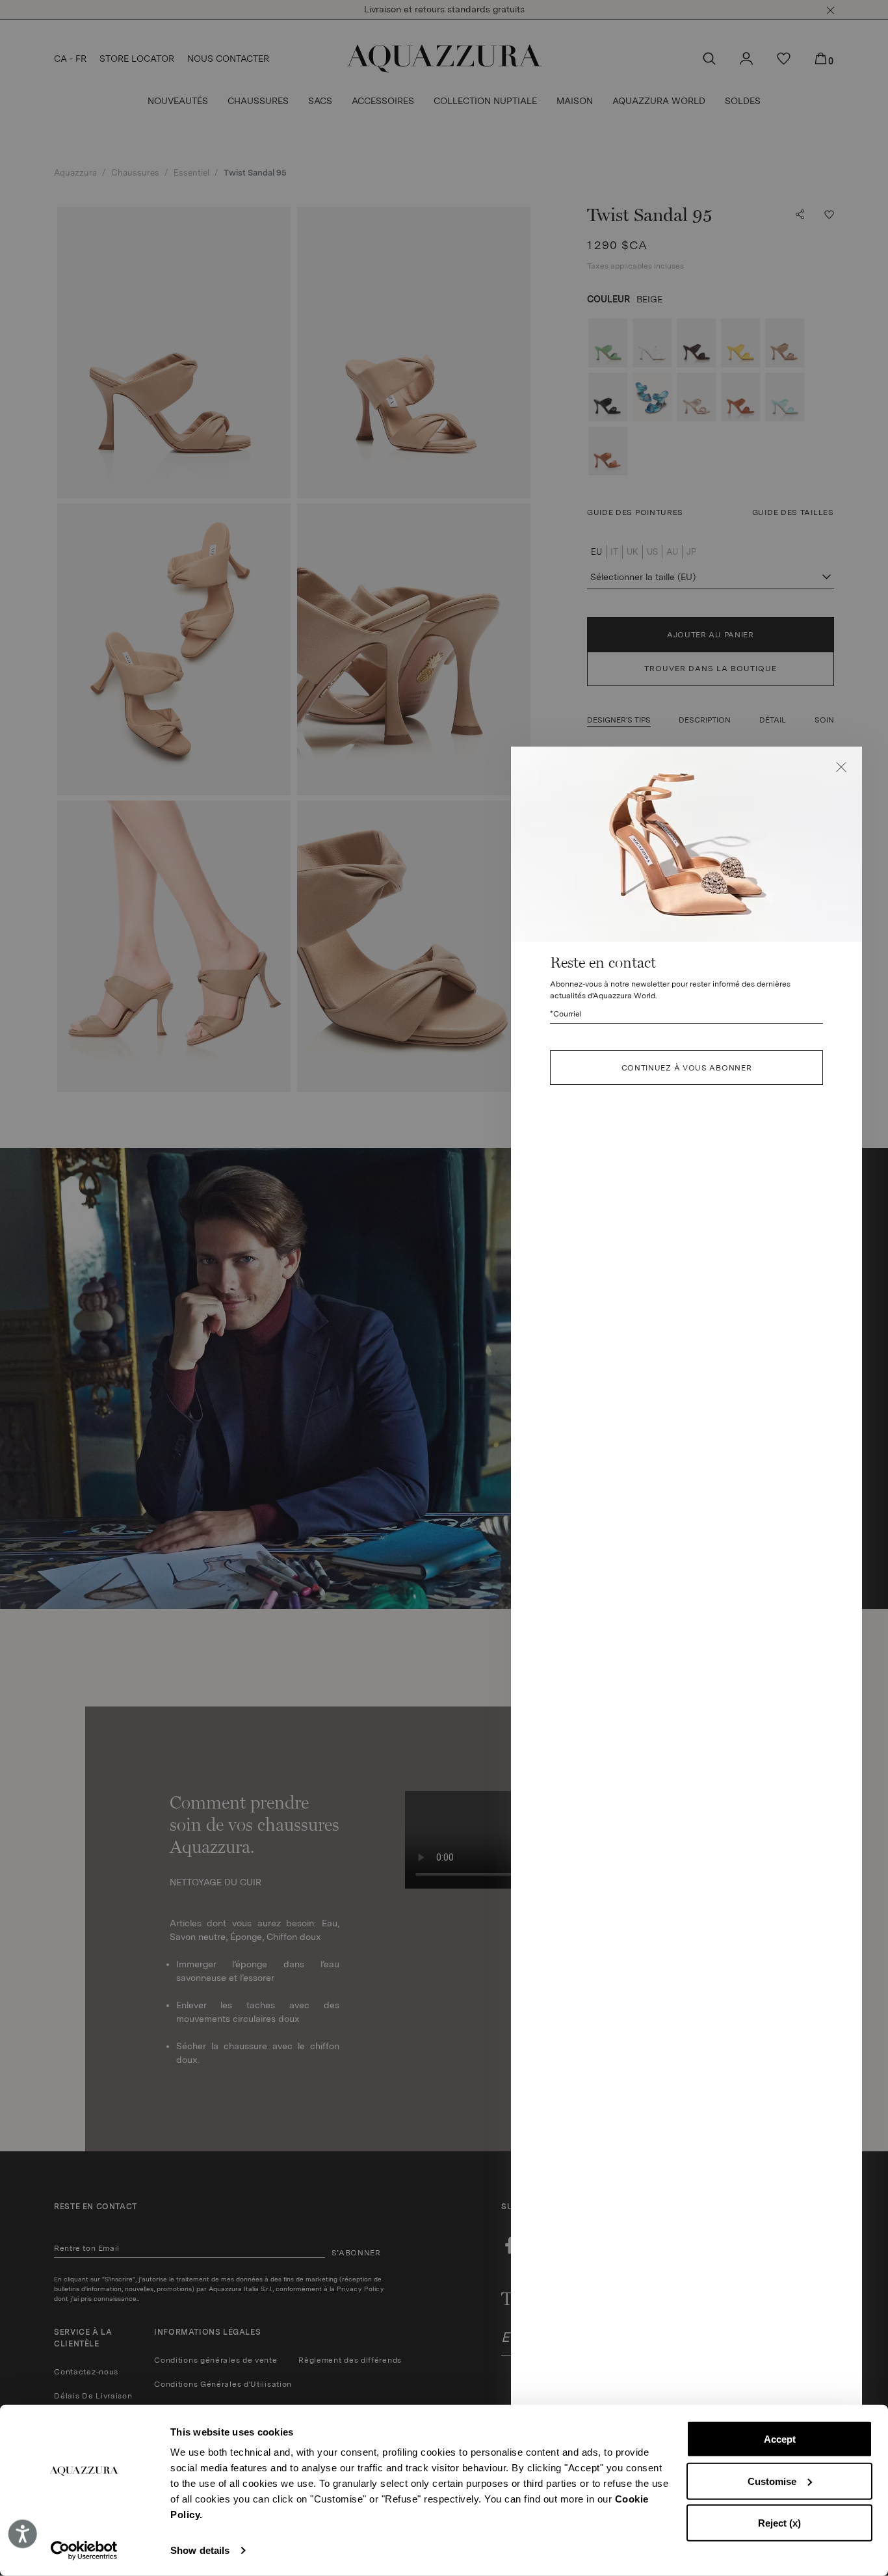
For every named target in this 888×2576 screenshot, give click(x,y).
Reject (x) (779, 2523)
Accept (780, 2439)
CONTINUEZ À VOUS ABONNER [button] (687, 1068)
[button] (841, 767)
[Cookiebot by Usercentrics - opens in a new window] (84, 2551)
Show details (200, 2550)
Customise (772, 2481)
